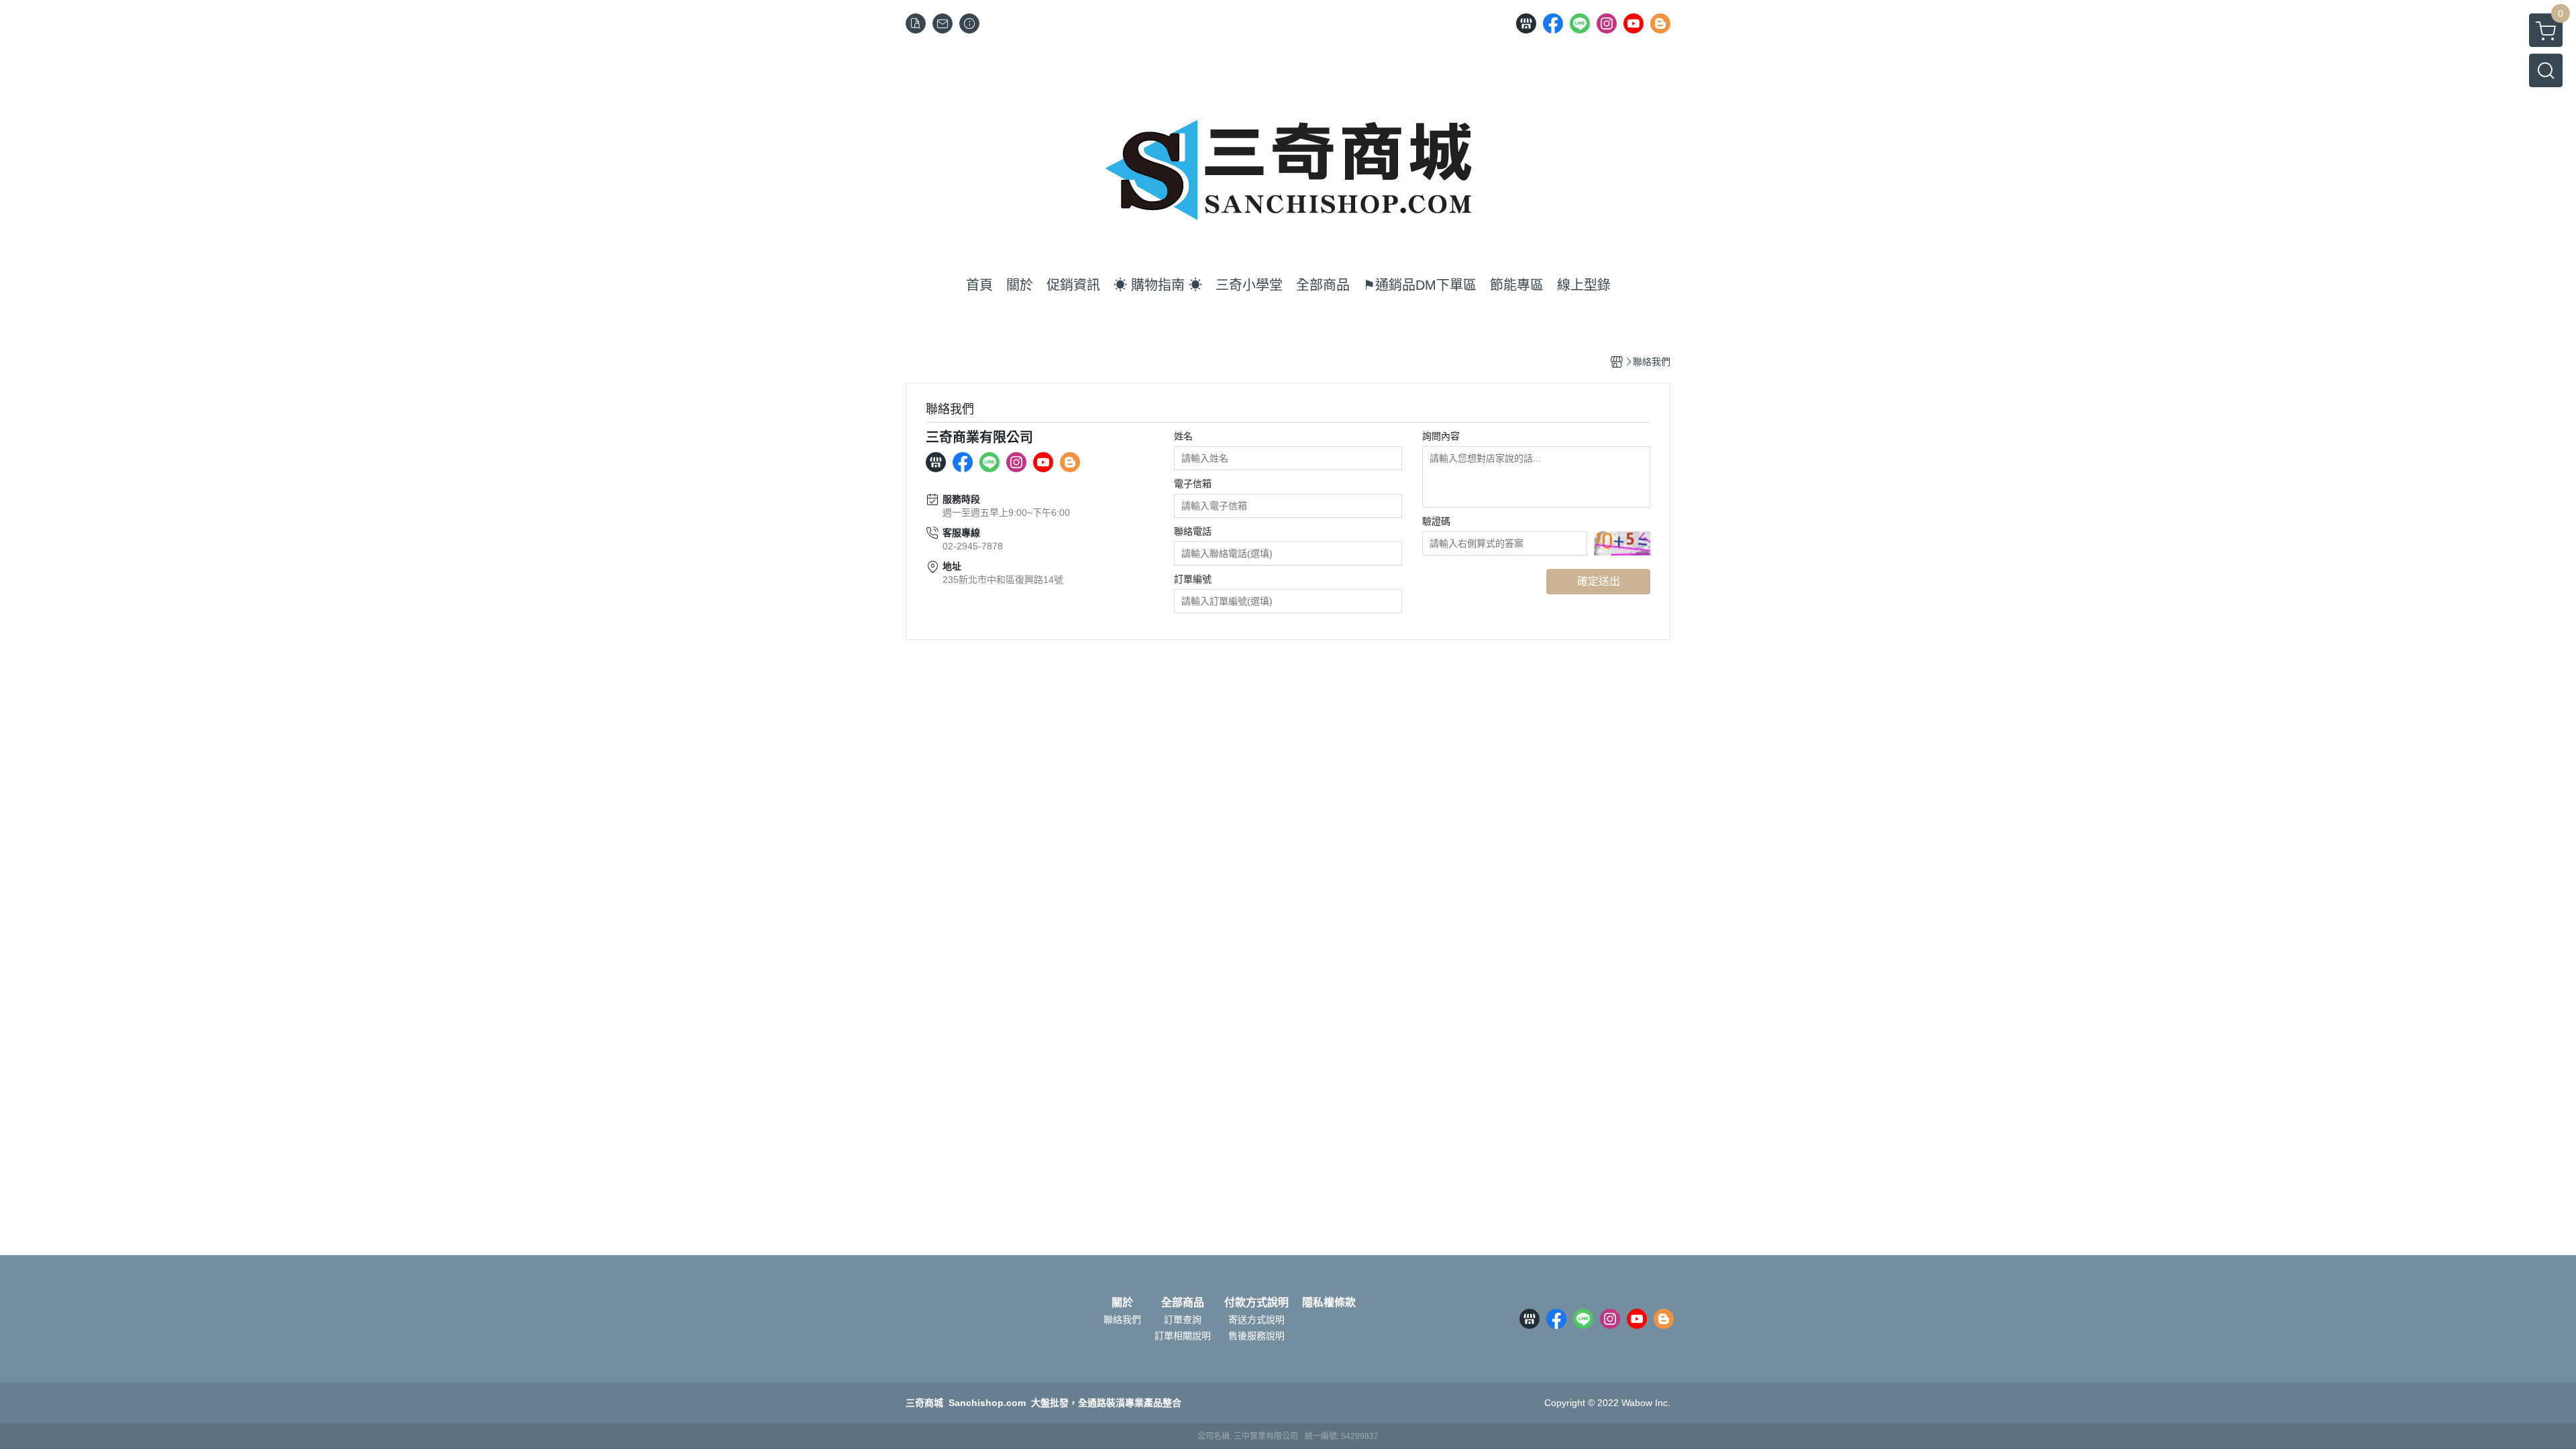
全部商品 (1183, 1303)
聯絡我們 (1122, 1320)
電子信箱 (1193, 484)
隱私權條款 (1329, 1303)
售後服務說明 (1256, 1336)
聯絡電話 (1193, 531)
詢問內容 (1441, 436)
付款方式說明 (1256, 1303)
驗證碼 (1436, 521)
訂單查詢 (1183, 1320)
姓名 (1183, 436)
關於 (1122, 1303)
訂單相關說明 (1183, 1336)
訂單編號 (1193, 579)
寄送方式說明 (1256, 1320)
